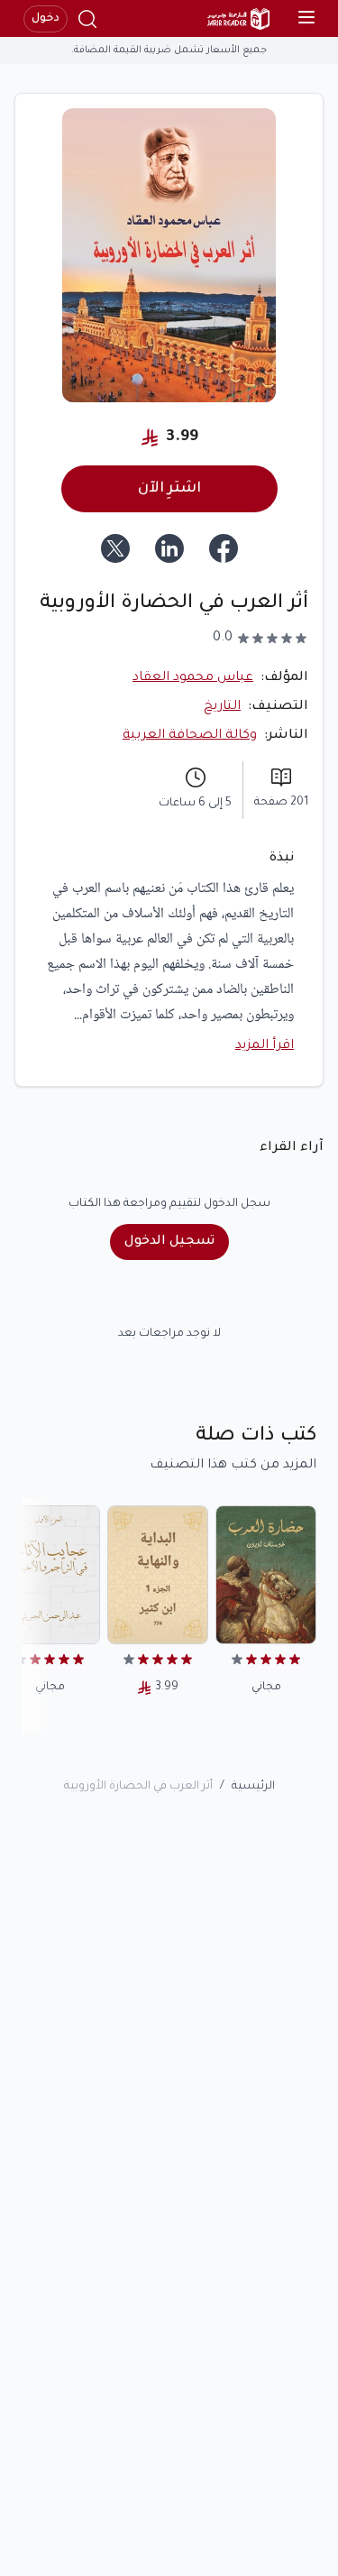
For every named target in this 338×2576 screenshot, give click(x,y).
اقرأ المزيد (265, 1046)
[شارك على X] (115, 548)
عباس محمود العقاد (193, 678)
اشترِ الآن (169, 489)
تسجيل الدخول (169, 1242)
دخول (46, 19)
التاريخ (222, 707)
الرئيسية (253, 1787)
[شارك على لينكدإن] (169, 548)
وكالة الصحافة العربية (190, 736)
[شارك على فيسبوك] (224, 548)
